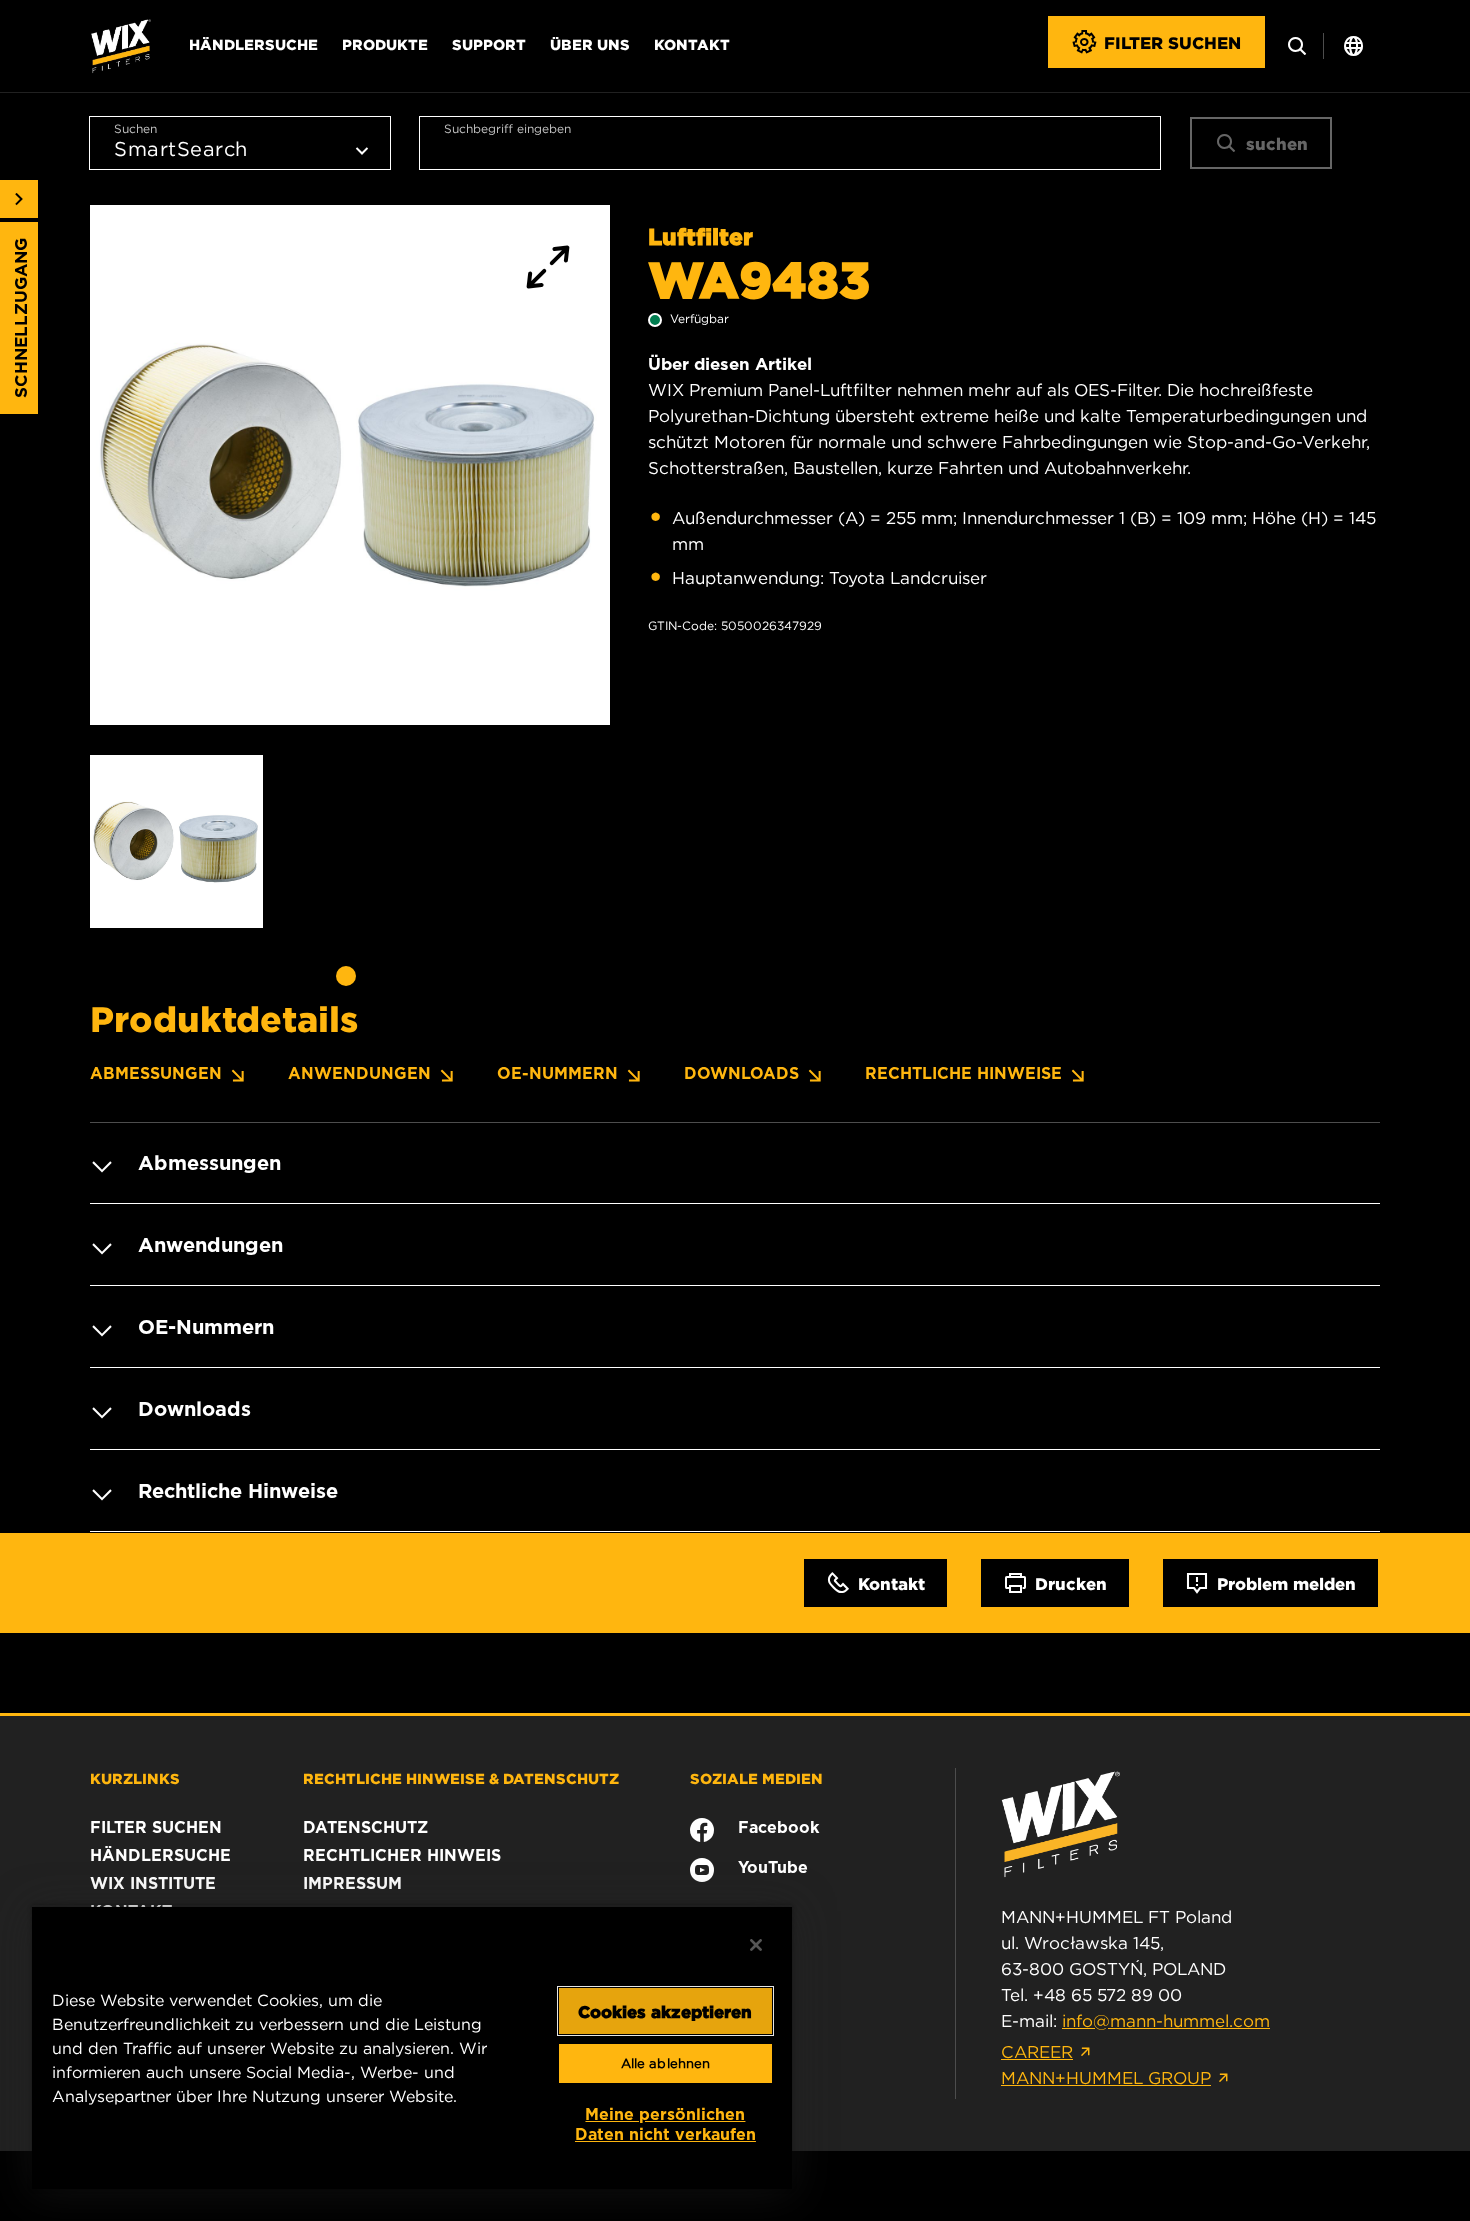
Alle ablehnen (666, 2063)
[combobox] (790, 143)
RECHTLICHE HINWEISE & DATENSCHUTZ (461, 1778)
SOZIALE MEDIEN (756, 1778)
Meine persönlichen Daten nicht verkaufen (665, 2124)
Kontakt (692, 44)
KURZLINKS (135, 1778)
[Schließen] (756, 1945)
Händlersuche (253, 44)
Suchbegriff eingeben (507, 128)
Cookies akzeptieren (665, 2011)
